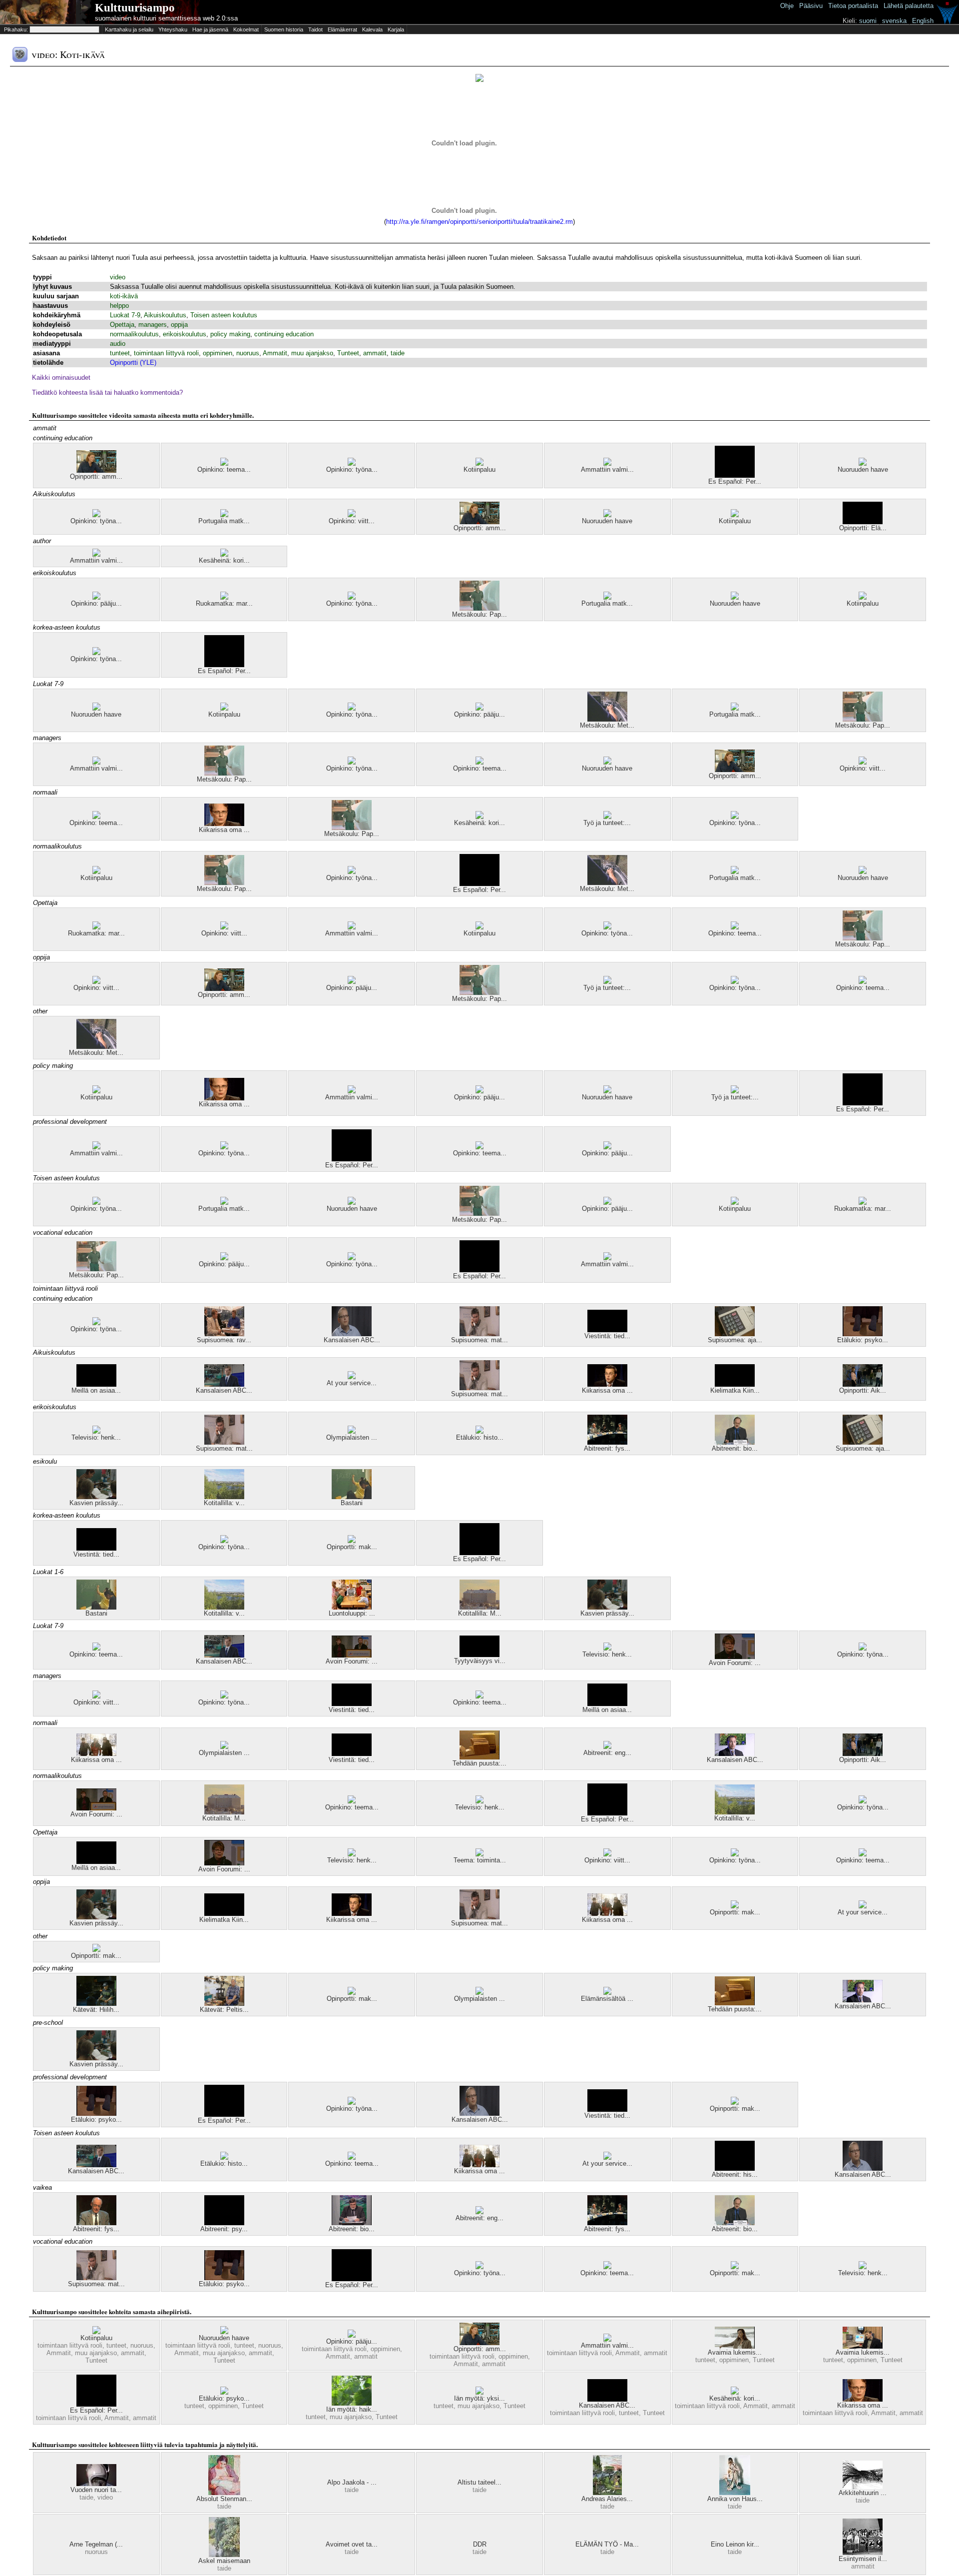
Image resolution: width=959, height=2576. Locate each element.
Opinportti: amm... (96, 476)
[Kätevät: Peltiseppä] (224, 2004)
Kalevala (372, 29)
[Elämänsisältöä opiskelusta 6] (607, 1993)
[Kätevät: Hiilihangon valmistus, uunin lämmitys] (96, 2004)
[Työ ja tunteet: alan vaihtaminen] (607, 817)
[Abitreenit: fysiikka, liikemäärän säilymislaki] (96, 2223)
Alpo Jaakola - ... (352, 2482)
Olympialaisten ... (352, 1437)
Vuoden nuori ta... (96, 2490)
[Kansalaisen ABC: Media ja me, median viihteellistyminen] (224, 1384)
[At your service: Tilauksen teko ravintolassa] (352, 1377)
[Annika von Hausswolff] (735, 2493)
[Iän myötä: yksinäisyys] (479, 2392)
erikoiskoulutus (185, 334)
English (923, 21)
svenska (894, 21)
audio (118, 344)
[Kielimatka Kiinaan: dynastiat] (735, 1384)
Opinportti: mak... (352, 1547)
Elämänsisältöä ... (607, 1999)
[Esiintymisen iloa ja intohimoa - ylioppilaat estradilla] (863, 2553)
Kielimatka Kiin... (735, 1390)
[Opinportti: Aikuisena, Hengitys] (863, 1384)
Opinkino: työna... (352, 469)
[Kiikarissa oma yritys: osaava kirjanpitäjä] (607, 1384)
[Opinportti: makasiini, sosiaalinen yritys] (352, 1541)
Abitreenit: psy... (224, 2229)
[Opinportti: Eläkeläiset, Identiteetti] (863, 522)
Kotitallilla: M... (480, 1613)
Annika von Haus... (735, 2499)
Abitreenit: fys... (607, 1448)
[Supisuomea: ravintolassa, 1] (224, 1334)
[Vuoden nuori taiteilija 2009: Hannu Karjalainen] (96, 2484)
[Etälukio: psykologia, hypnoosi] (863, 1334)
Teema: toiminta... (480, 1860)
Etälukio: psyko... (863, 1340)
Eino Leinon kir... (735, 2544)
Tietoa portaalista (853, 6)
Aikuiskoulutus (165, 315)
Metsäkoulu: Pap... (479, 614)
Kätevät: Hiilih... (96, 2010)
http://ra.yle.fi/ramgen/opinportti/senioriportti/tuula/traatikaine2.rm (479, 222)
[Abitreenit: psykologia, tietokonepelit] (224, 2223)
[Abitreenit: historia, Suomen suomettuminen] (735, 2168)
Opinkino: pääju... (96, 603)
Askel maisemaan (224, 2561)
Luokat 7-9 (125, 315)
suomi (868, 21)
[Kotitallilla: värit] (224, 1497)
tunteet (120, 353)
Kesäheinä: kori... (224, 560)
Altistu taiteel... (479, 2482)
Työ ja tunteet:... (607, 823)
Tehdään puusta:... (479, 1763)
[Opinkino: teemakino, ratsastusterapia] (224, 463)
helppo (119, 306)
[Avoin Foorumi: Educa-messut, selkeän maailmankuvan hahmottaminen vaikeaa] (735, 1657)
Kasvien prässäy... (96, 1503)
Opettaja (122, 325)
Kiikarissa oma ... (224, 830)
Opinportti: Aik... (863, 1390)
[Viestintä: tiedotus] (607, 1330)
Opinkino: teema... (224, 469)
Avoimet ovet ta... (352, 2544)
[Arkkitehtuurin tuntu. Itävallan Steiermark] (863, 2487)
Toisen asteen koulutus (224, 315)
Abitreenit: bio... (735, 1448)
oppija (179, 325)
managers (153, 325)
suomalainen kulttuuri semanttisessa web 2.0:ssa (166, 18)
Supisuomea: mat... (479, 1340)
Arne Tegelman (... (96, 2544)
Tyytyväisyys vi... (480, 1661)
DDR (480, 2544)
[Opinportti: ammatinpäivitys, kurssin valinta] (96, 470)
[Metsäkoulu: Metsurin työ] (607, 719)
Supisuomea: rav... (224, 1340)
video (118, 277)
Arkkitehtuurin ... (863, 2493)
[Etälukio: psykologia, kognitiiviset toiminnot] (224, 2392)
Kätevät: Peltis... (224, 2010)
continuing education (284, 334)
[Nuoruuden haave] (863, 463)
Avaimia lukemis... (735, 2352)
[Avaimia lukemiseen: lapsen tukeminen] (735, 2346)
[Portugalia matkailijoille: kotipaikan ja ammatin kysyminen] (224, 515)
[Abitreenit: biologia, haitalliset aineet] (735, 1442)
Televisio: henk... (96, 1437)
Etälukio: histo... (480, 1437)
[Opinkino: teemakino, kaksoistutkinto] (96, 1648)
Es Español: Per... (735, 481)
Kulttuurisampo (135, 8)
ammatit (375, 353)
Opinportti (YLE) (133, 363)
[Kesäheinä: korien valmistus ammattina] (224, 554)
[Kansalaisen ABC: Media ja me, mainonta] (352, 1334)
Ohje (787, 6)
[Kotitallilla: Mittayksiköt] (479, 1607)
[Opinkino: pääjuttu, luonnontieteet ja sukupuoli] (96, 597)
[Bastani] (352, 1497)
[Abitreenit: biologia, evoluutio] (352, 2223)
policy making (230, 334)
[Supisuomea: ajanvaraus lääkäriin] (735, 1334)
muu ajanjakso (312, 353)
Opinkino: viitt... (352, 521)
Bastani (352, 1503)
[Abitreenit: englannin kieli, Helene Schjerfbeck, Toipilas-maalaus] (479, 2212)
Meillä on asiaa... (96, 1390)
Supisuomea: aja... (735, 1340)
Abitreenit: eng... (607, 1753)
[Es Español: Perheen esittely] (735, 475)
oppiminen (218, 353)
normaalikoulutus (134, 334)
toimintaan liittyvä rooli (166, 353)
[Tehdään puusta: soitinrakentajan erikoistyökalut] (479, 1757)
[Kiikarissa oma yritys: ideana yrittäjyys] (224, 824)
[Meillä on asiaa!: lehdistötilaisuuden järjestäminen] (96, 1384)
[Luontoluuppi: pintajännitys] (352, 1607)
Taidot (315, 29)
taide (398, 353)
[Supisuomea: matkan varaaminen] (479, 1334)
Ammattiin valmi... (607, 469)
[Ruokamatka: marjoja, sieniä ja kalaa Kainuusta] (224, 597)
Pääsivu (811, 6)
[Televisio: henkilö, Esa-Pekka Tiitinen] (96, 1431)
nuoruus (248, 353)
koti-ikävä (124, 296)
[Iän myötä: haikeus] (352, 2403)
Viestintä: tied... (607, 1336)
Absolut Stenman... (224, 2499)
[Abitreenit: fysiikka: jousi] (607, 1442)
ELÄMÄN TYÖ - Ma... (607, 2544)
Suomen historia (284, 29)
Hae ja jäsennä (210, 29)
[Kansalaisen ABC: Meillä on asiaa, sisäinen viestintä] (607, 2399)
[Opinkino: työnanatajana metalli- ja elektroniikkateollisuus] (352, 463)
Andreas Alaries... (607, 2499)
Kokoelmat (246, 29)
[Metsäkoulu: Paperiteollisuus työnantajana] (479, 608)
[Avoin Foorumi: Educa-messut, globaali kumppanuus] (352, 1655)
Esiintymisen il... (863, 2559)
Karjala (396, 29)
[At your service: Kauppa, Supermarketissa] (607, 2157)
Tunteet (348, 353)
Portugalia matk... (224, 521)
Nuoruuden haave (863, 469)
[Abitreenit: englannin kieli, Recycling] (607, 1747)
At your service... (352, 1383)
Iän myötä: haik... (352, 2409)
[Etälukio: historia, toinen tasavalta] (479, 1431)
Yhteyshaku (173, 29)
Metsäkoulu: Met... (607, 725)
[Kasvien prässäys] (96, 1497)
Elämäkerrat (342, 29)
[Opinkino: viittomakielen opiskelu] (352, 515)
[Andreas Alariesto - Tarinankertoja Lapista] (607, 2493)
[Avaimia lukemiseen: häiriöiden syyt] (863, 2346)
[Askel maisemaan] (224, 2555)
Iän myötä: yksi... (479, 2398)
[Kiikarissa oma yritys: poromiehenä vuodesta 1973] (96, 1754)
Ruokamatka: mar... (224, 603)
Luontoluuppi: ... (352, 1613)
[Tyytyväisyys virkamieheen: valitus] (479, 1655)
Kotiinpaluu (479, 469)
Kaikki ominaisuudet (61, 378)
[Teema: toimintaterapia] (479, 1854)
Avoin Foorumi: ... (352, 1661)
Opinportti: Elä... (863, 528)
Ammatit (275, 353)
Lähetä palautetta (909, 6)
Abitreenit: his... (735, 2174)
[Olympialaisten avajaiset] (352, 1431)
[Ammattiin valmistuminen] (607, 463)
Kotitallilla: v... (224, 1503)
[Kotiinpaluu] (479, 463)
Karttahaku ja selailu (129, 29)
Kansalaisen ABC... (352, 1340)
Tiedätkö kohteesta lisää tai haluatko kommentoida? (107, 393)
